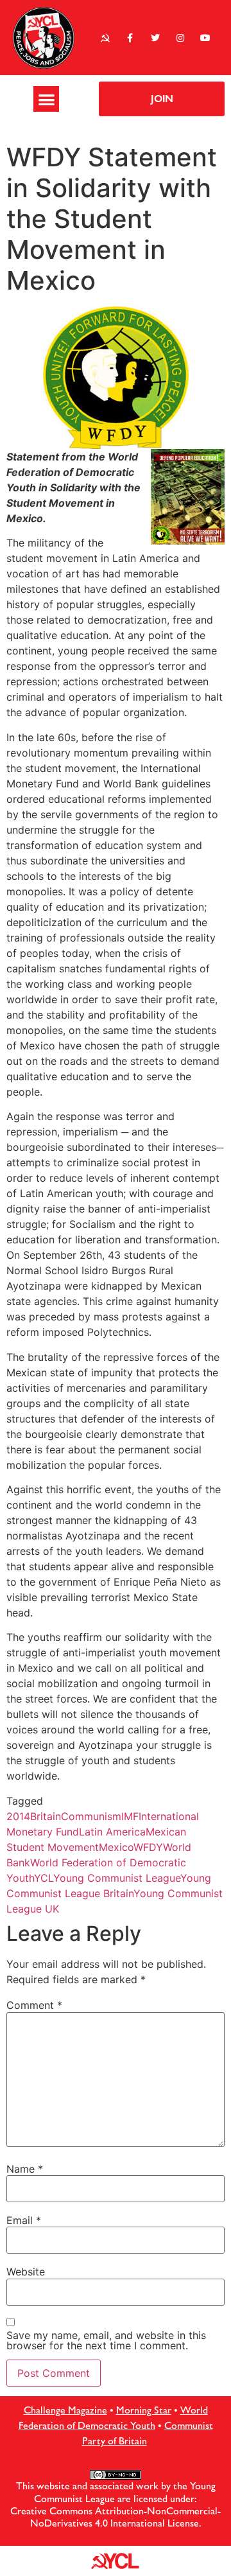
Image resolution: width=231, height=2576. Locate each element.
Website (26, 2272)
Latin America (112, 1832)
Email (24, 2220)
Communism (91, 1816)
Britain (46, 1816)
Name (25, 2169)
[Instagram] (181, 38)
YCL (44, 1878)
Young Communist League (117, 1878)
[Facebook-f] (130, 38)
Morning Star (144, 2410)
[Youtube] (206, 38)
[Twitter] (155, 38)
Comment (34, 2005)
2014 (18, 1816)
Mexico (116, 1847)
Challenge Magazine (65, 2410)
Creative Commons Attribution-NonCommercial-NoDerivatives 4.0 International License (116, 2517)
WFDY (148, 1847)
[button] (47, 99)
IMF (130, 1816)
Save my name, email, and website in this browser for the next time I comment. (106, 2340)
